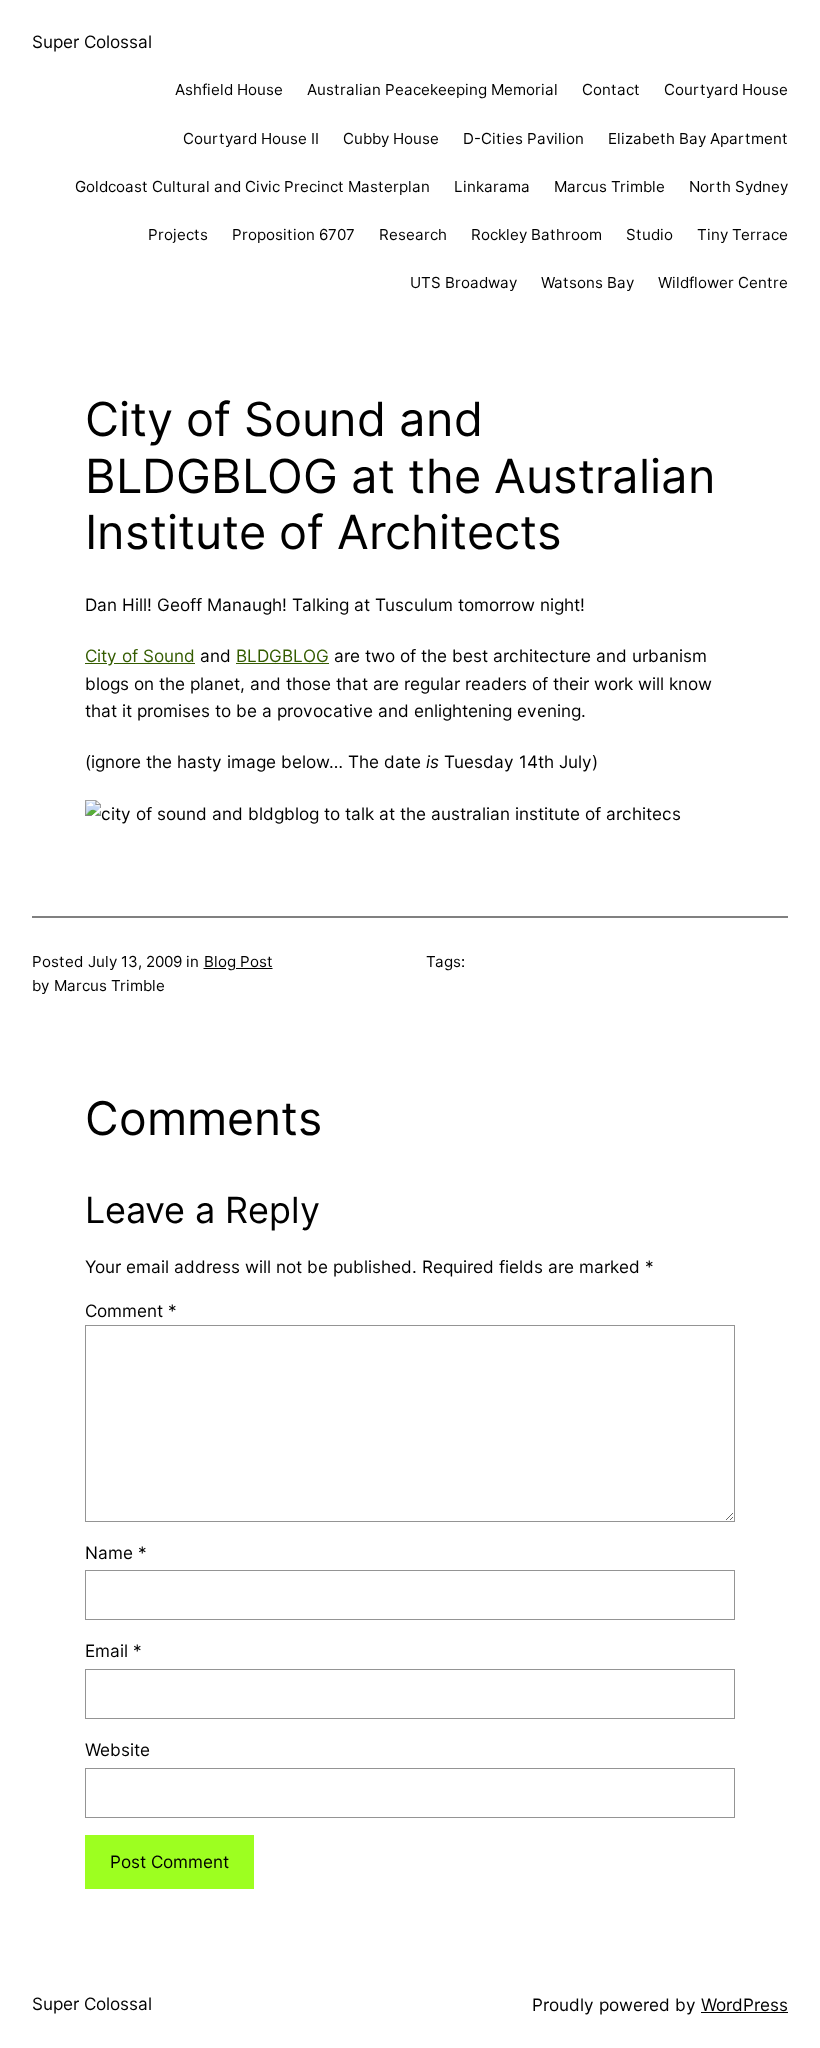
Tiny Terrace (742, 234)
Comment (131, 1310)
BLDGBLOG (282, 655)
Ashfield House (229, 89)
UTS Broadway (463, 282)
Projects (178, 234)
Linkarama (492, 186)
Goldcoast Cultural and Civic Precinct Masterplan (252, 186)
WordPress (744, 2004)
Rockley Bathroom (536, 234)
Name (116, 1552)
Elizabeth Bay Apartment (698, 138)
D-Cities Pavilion (523, 138)
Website (117, 1749)
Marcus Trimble (609, 186)
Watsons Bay (587, 282)
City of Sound (140, 655)
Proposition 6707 (293, 234)
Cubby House (391, 138)
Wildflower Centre (723, 282)
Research (413, 234)
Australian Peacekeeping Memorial (432, 89)
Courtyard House (726, 89)
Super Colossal (92, 41)
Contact (611, 89)
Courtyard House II (251, 138)
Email (113, 1650)
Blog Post (238, 961)
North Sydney (738, 186)
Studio (649, 234)
